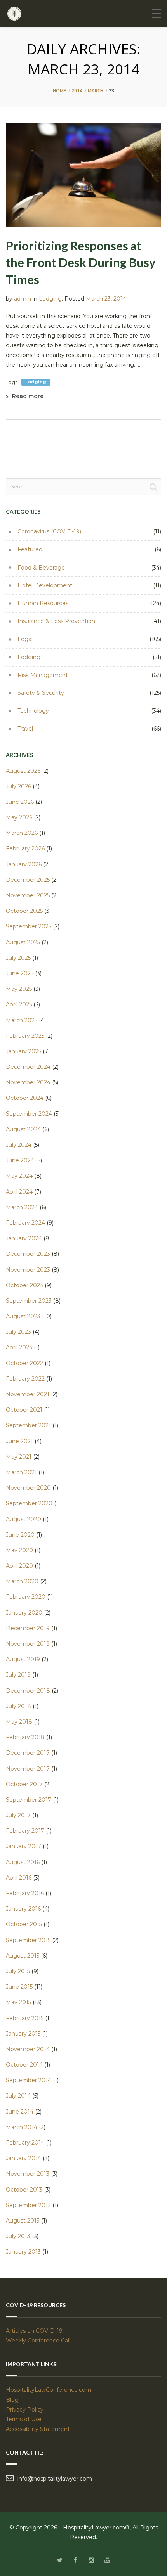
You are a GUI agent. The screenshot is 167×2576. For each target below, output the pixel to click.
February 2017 (25, 1831)
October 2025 (24, 911)
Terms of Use (24, 2419)
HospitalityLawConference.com (49, 2390)
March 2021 (21, 1472)
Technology (33, 711)
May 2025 (19, 989)
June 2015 (19, 1987)
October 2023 (24, 1285)
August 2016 (23, 1862)
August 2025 (23, 942)
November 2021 (28, 1394)
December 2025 (28, 880)
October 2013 (24, 2190)
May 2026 (19, 817)
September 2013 (28, 2205)
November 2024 (28, 1082)
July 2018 (18, 1706)
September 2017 (29, 1800)
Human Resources (43, 603)
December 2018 (28, 1691)
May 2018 (19, 1722)
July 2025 (18, 958)
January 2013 (23, 2252)
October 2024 (25, 1098)
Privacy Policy (25, 2410)
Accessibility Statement (38, 2429)
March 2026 (22, 833)
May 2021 (19, 1457)
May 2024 (19, 1176)
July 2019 (18, 1675)
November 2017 (28, 1769)
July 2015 (18, 1971)
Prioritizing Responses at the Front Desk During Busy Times (81, 262)
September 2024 (29, 1114)
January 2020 (24, 1613)
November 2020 (28, 1488)
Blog (12, 2400)
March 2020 (22, 1581)
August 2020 (23, 1519)
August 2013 (23, 2221)
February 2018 (25, 1737)
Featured (30, 549)
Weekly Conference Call (39, 2341)
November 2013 (28, 2174)
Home (59, 91)
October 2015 (24, 1924)
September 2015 (28, 1940)
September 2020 (29, 1503)
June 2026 (20, 802)
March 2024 (22, 1207)
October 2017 (24, 1784)
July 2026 (18, 786)
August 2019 (23, 1659)
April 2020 (19, 1566)
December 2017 (28, 1753)
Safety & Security (41, 693)
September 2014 (29, 2080)
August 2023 (23, 1316)
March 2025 (22, 1020)
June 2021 (19, 1441)
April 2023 (19, 1347)
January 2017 (23, 1846)
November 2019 (28, 1644)
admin (23, 299)
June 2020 (20, 1535)
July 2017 (18, 1815)
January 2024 (24, 1238)
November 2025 (28, 895)
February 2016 (25, 1893)
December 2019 (28, 1628)
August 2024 (23, 1129)
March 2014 (22, 2127)
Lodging (50, 299)
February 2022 (25, 1379)
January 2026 (24, 864)
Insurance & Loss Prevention (56, 621)
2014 (77, 91)
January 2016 (23, 1909)
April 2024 (19, 1192)
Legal (25, 639)
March (96, 91)
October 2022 (24, 1363)
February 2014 (25, 2143)
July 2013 (18, 2236)
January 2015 (23, 2034)
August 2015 (23, 1956)
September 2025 (29, 926)
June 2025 (20, 973)
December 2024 (28, 1067)
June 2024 (20, 1160)
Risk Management (43, 675)
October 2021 (24, 1410)
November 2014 (28, 2049)
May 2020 (19, 1550)
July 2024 (19, 1145)
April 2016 (19, 1878)
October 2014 (24, 2065)
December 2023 (28, 1254)
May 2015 (18, 2002)
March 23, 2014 (106, 299)
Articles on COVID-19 (34, 2331)
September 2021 (28, 1425)
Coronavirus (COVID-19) (49, 531)
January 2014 (23, 2158)
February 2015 (25, 2018)
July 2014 (18, 2096)
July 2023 (18, 1332)
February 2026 (25, 848)
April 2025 (19, 1004)
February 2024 (25, 1223)
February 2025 (25, 1036)
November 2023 (28, 1270)
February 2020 (26, 1597)
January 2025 (23, 1051)
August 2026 (23, 771)
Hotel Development (45, 585)
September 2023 (29, 1301)
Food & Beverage (41, 568)
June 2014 (20, 2112)
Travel (25, 729)
